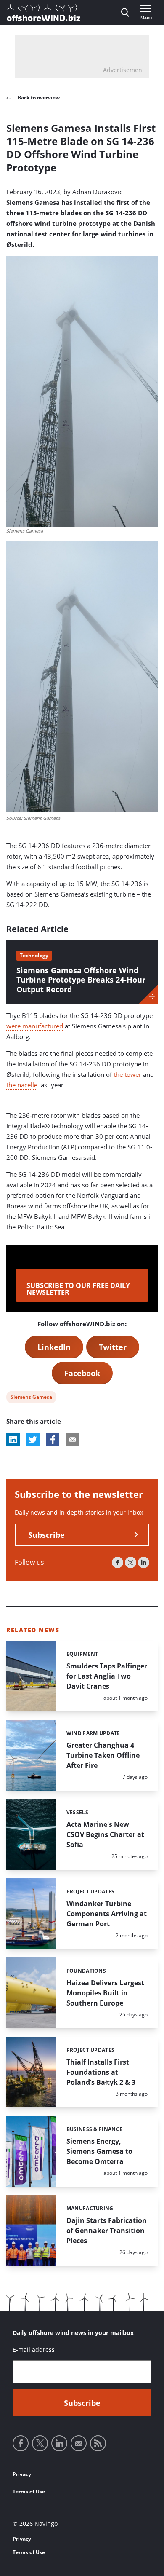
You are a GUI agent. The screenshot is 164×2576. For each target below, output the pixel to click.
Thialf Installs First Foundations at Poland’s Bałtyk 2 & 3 (101, 2072)
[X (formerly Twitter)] (131, 1562)
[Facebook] (118, 1562)
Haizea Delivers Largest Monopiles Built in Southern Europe (105, 1993)
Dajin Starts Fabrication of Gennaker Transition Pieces (107, 2231)
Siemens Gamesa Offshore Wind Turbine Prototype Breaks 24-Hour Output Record (81, 980)
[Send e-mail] (79, 2443)
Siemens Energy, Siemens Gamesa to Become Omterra (99, 2151)
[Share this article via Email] (72, 1440)
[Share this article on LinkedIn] (13, 1440)
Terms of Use (29, 2492)
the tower (127, 1074)
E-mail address (34, 2350)
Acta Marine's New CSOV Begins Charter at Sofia (105, 1834)
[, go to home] (44, 13)
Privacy (22, 2474)
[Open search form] (125, 13)
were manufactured (35, 1026)
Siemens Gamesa (31, 1398)
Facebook (82, 1373)
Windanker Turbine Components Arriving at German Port (107, 1914)
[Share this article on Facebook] (53, 1440)
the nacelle (22, 1085)
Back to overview (38, 98)
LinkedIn (54, 1347)
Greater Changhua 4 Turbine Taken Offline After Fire (103, 1755)
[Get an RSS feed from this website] (98, 2443)
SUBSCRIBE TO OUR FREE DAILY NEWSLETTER (78, 1289)
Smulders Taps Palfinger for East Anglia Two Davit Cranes (107, 1676)
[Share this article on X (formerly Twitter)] (33, 1440)
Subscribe (46, 1535)
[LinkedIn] (144, 1562)
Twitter (113, 1347)
